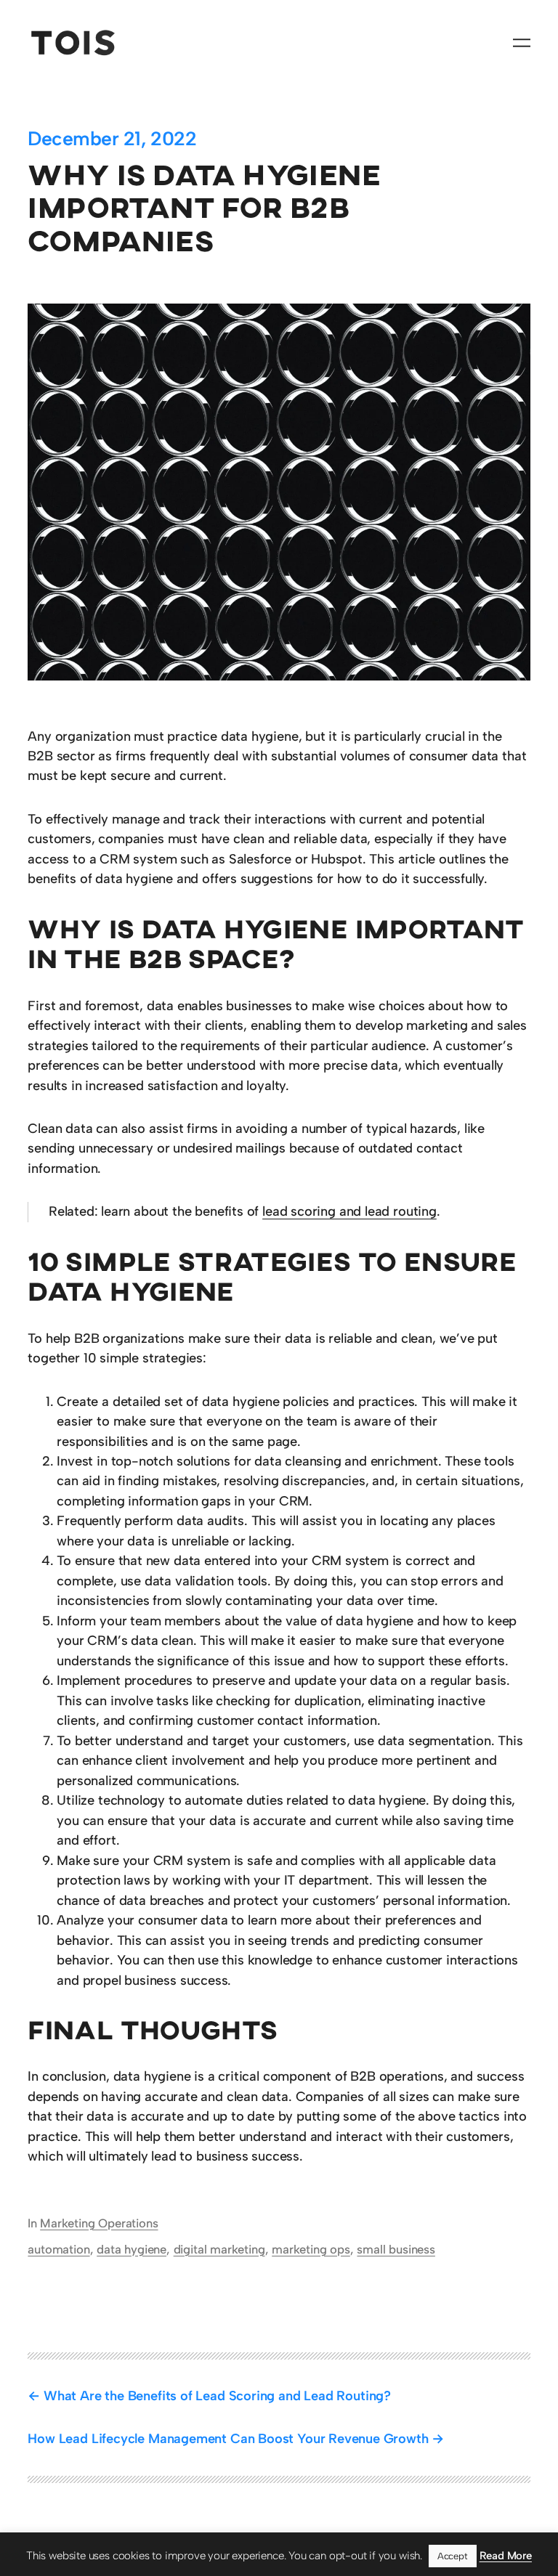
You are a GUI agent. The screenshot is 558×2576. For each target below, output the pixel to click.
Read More (506, 2556)
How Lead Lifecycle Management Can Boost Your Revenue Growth (228, 2439)
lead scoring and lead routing (349, 1211)
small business (396, 2249)
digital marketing (219, 2249)
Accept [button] (453, 2556)
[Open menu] (522, 43)
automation (58, 2249)
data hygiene (132, 2249)
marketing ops (311, 2249)
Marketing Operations (99, 2223)
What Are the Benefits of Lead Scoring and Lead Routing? (217, 2396)
